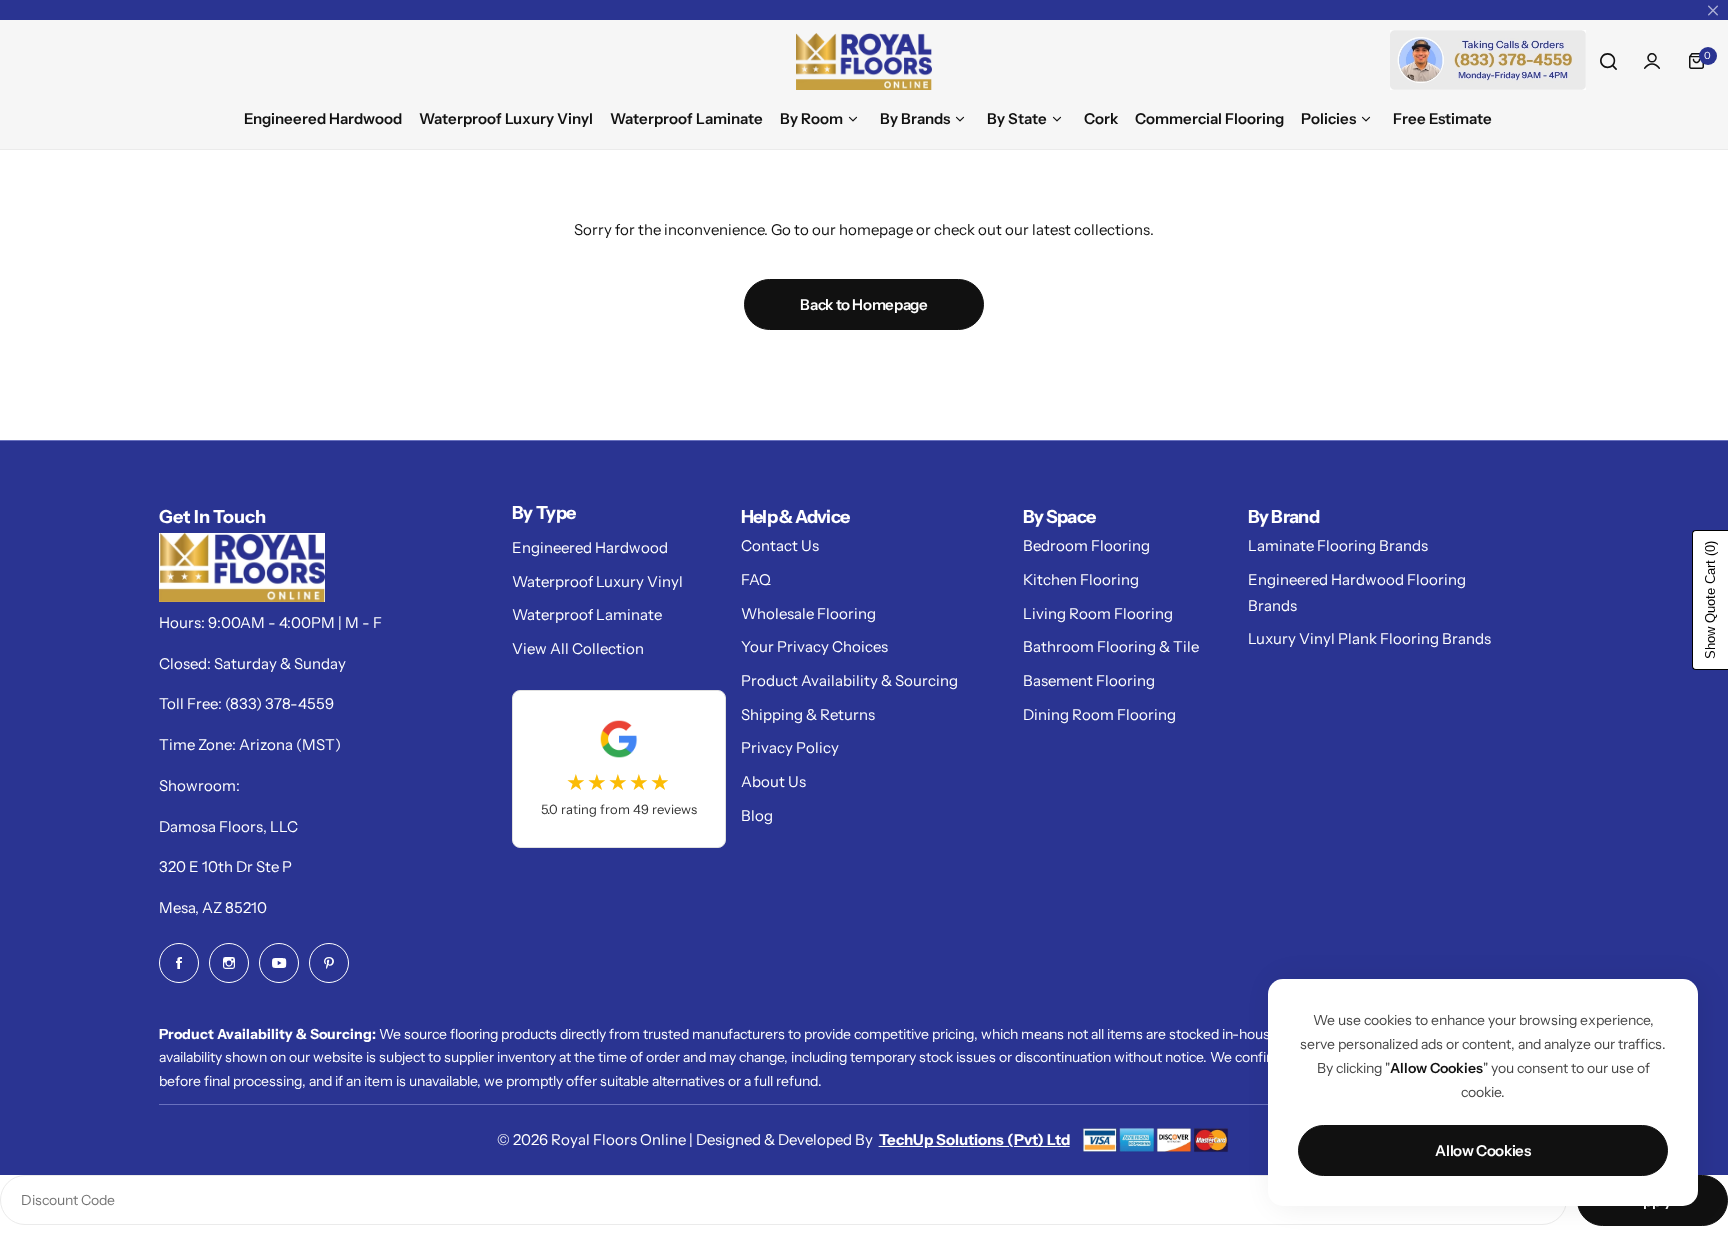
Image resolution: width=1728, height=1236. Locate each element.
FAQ (756, 579)
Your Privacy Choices (814, 646)
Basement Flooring (1089, 680)
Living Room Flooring (1098, 613)
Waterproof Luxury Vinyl (597, 581)
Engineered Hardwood (590, 547)
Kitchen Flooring (1081, 579)
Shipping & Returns (808, 714)
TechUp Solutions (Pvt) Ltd (974, 1139)
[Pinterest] (329, 963)
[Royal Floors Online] (864, 61)
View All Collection (578, 648)
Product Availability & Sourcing (849, 680)
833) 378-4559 (282, 703)
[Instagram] (229, 963)
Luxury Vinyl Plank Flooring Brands (1369, 638)
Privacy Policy (790, 747)
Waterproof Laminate (587, 614)
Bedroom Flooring (1086, 545)
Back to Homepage (863, 304)
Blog (757, 815)
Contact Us (780, 545)
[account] (1652, 61)
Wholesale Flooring (808, 613)
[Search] (1608, 61)
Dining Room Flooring (1099, 714)
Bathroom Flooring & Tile (1111, 646)
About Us (773, 781)
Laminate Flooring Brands (1338, 545)
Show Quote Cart (1710, 600)
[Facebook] (179, 963)
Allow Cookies (1482, 1150)
